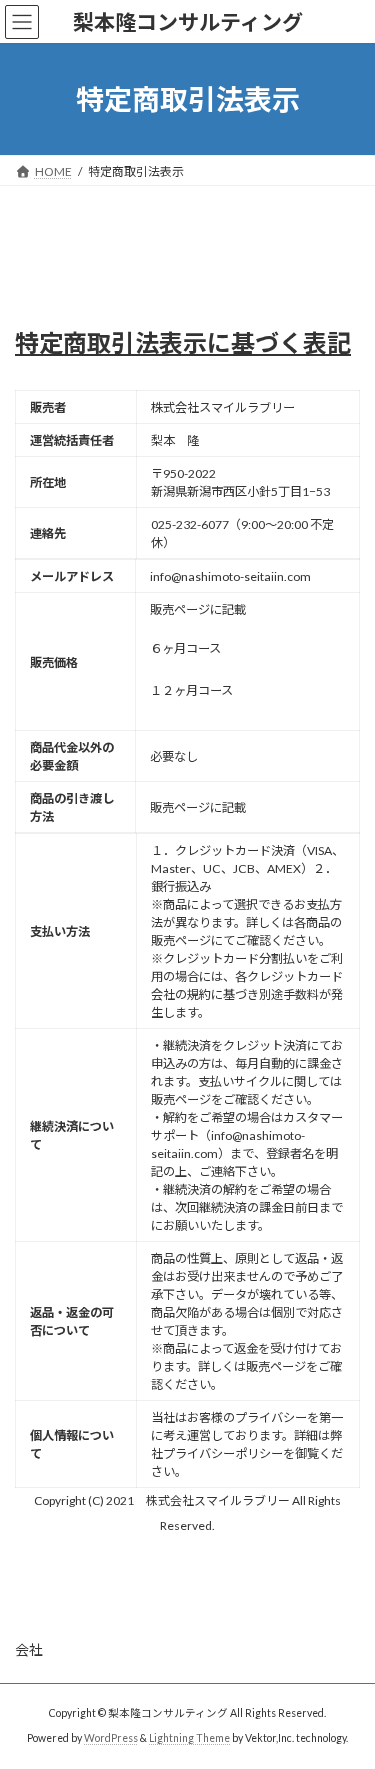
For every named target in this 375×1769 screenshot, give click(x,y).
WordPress (111, 1738)
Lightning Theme (189, 1738)
